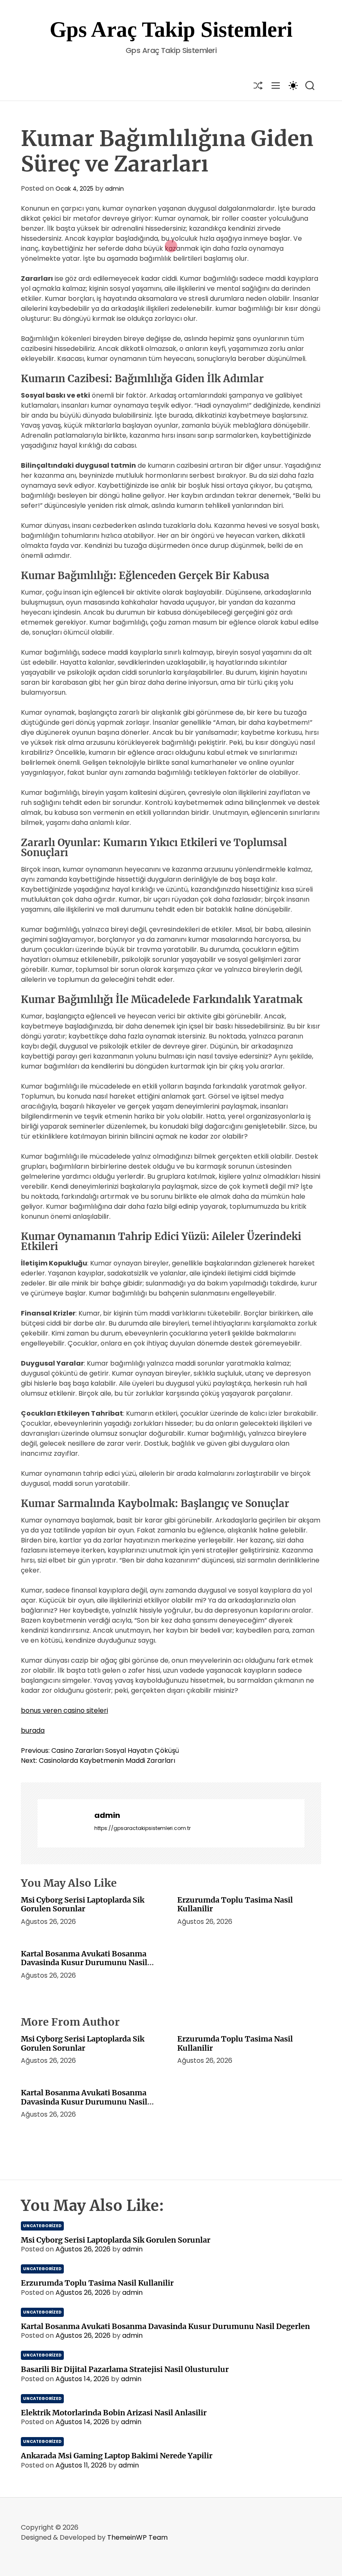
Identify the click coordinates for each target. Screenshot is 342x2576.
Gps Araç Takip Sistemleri (171, 29)
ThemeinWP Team (137, 2537)
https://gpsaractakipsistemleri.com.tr (142, 1828)
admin (114, 189)
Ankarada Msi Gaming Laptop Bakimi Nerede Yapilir (117, 2456)
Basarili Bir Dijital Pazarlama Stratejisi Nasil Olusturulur (125, 2369)
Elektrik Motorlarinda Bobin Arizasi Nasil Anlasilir (114, 2413)
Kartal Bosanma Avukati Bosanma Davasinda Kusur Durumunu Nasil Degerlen (84, 1963)
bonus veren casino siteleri (64, 1710)
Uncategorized (42, 2226)
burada (33, 1730)
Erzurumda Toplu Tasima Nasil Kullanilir (235, 1904)
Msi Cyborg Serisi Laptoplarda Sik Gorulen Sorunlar (83, 1904)
